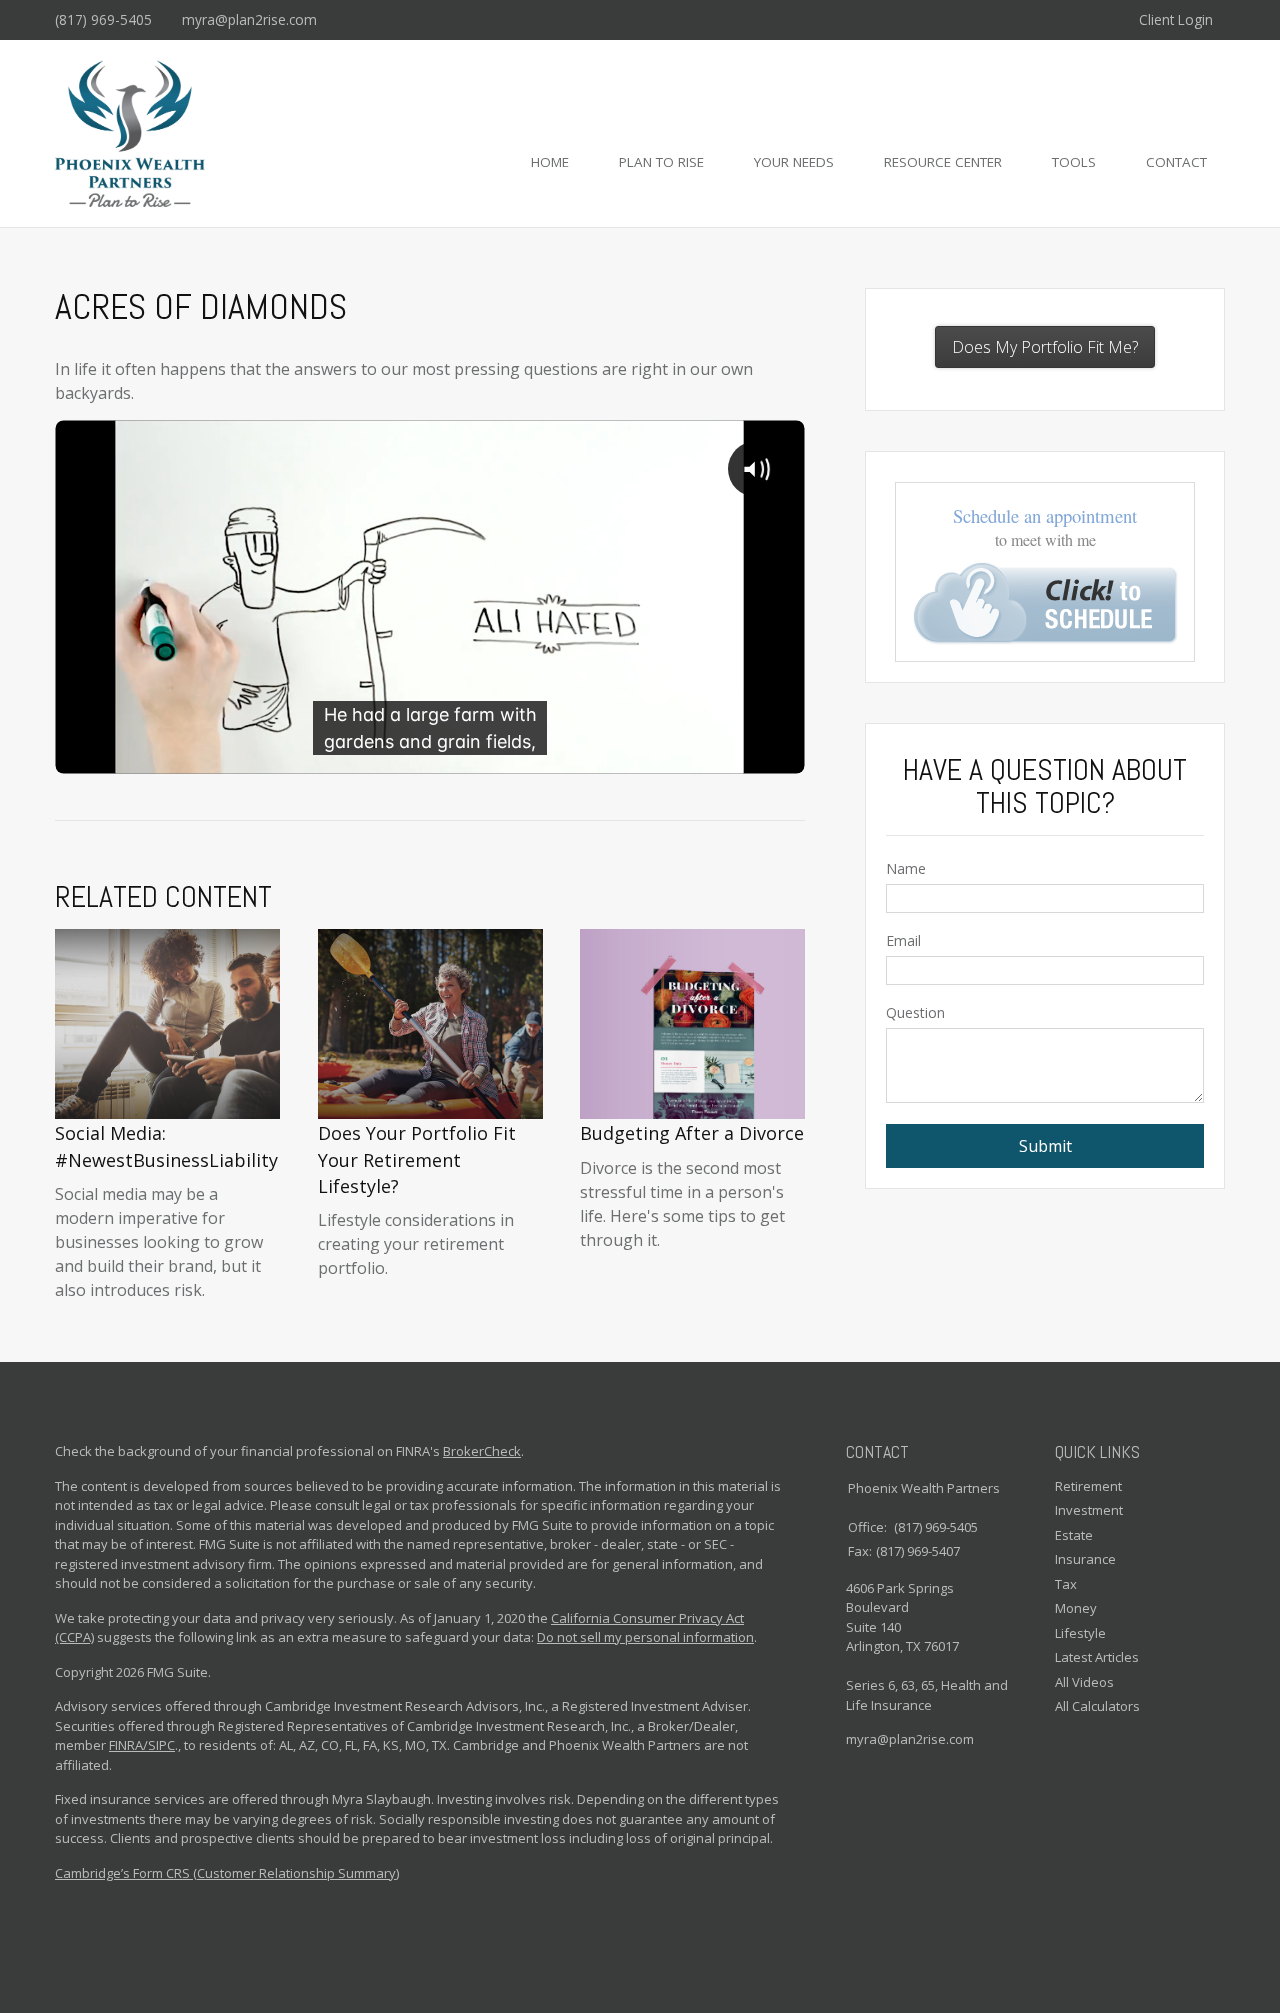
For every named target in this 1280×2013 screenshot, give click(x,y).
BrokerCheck (482, 1451)
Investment (1089, 1510)
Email (903, 940)
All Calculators (1097, 1706)
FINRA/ (128, 1745)
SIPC (161, 1745)
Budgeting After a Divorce (692, 1133)
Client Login (1176, 19)
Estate (1074, 1535)
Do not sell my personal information (645, 1637)
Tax (1066, 1584)
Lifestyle (1080, 1633)
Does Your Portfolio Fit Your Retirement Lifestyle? (417, 1159)
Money (1076, 1608)
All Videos (1084, 1682)
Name (906, 868)
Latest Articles (1097, 1657)
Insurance (1085, 1559)
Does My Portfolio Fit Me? (1045, 347)
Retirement (1088, 1486)
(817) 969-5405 (103, 19)
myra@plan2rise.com (249, 19)
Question (915, 1012)
